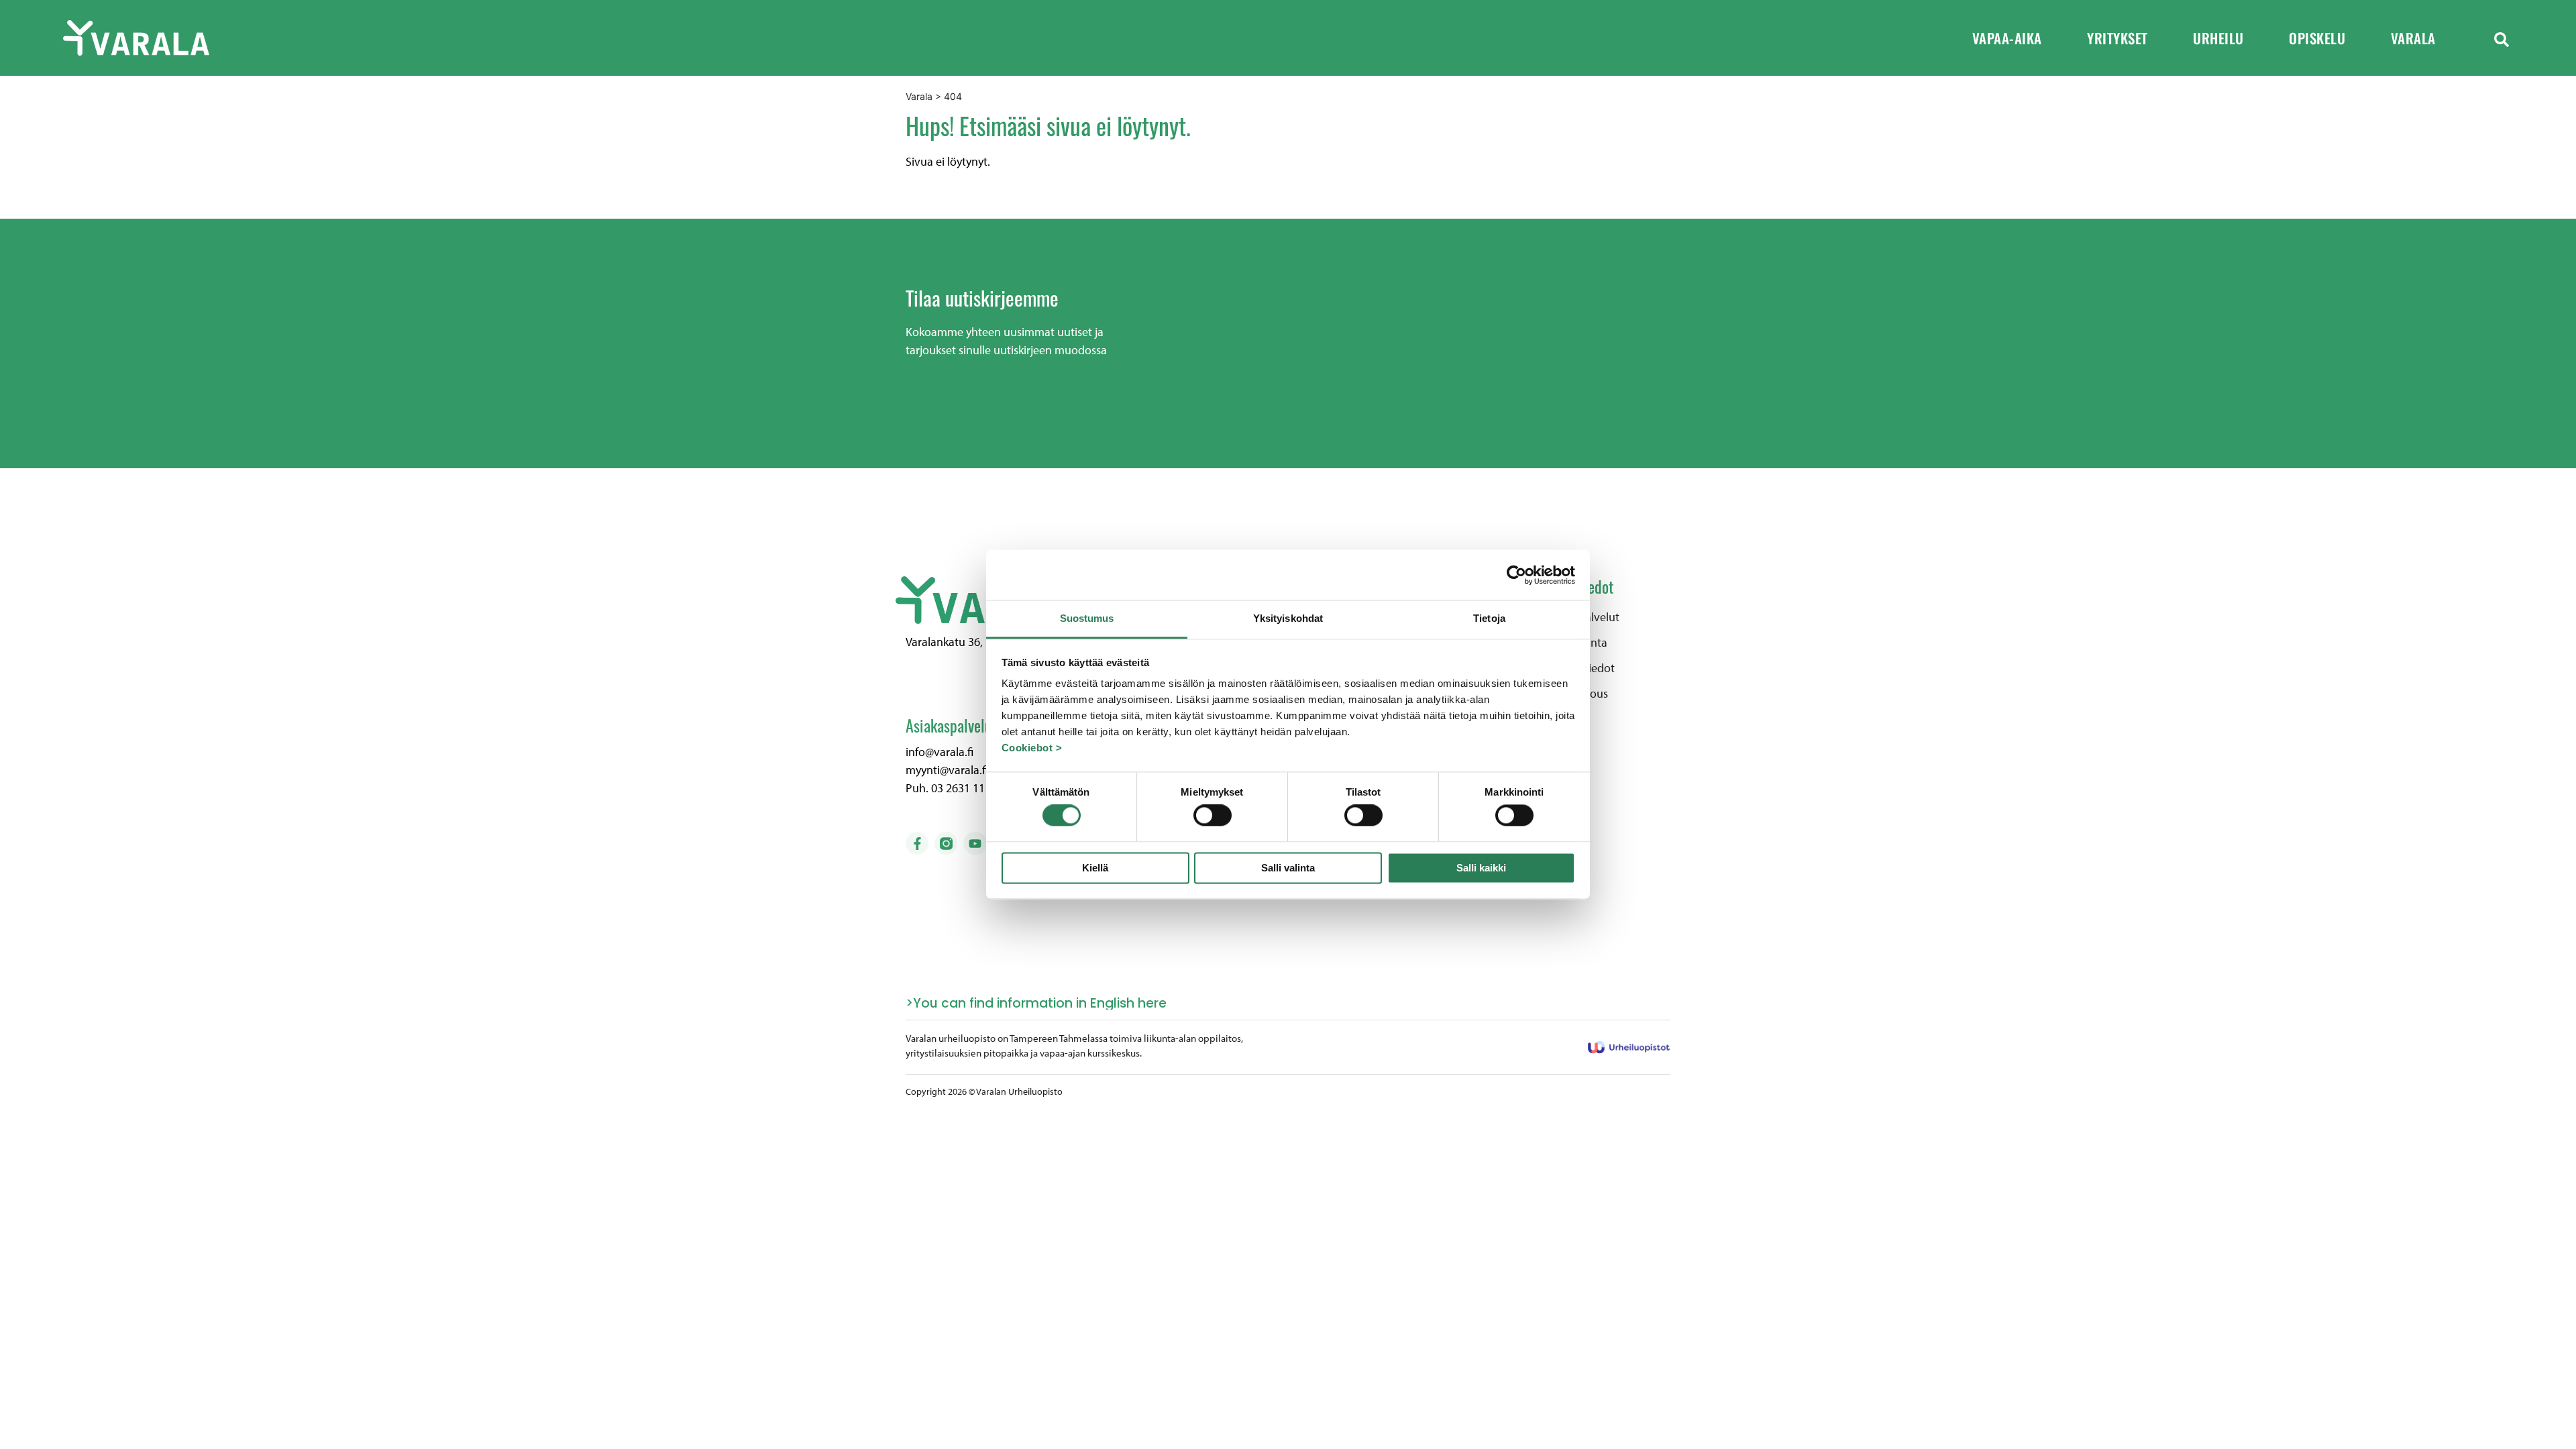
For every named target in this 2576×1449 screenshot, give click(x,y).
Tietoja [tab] (1489, 618)
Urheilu (2218, 38)
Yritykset (2117, 38)
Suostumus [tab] (1087, 618)
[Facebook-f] (917, 843)
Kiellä (1095, 868)
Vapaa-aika (2007, 38)
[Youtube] (975, 843)
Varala (2413, 38)
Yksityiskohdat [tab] (1288, 618)
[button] (2502, 38)
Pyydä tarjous (1574, 694)
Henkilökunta (1574, 643)
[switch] (1213, 816)
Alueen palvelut (1580, 617)
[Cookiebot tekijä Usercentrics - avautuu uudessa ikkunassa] (1516, 575)
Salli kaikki (1481, 868)
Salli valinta (1288, 868)
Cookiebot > (1032, 748)
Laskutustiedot (1577, 668)
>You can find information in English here (1036, 1003)
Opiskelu (2317, 38)
